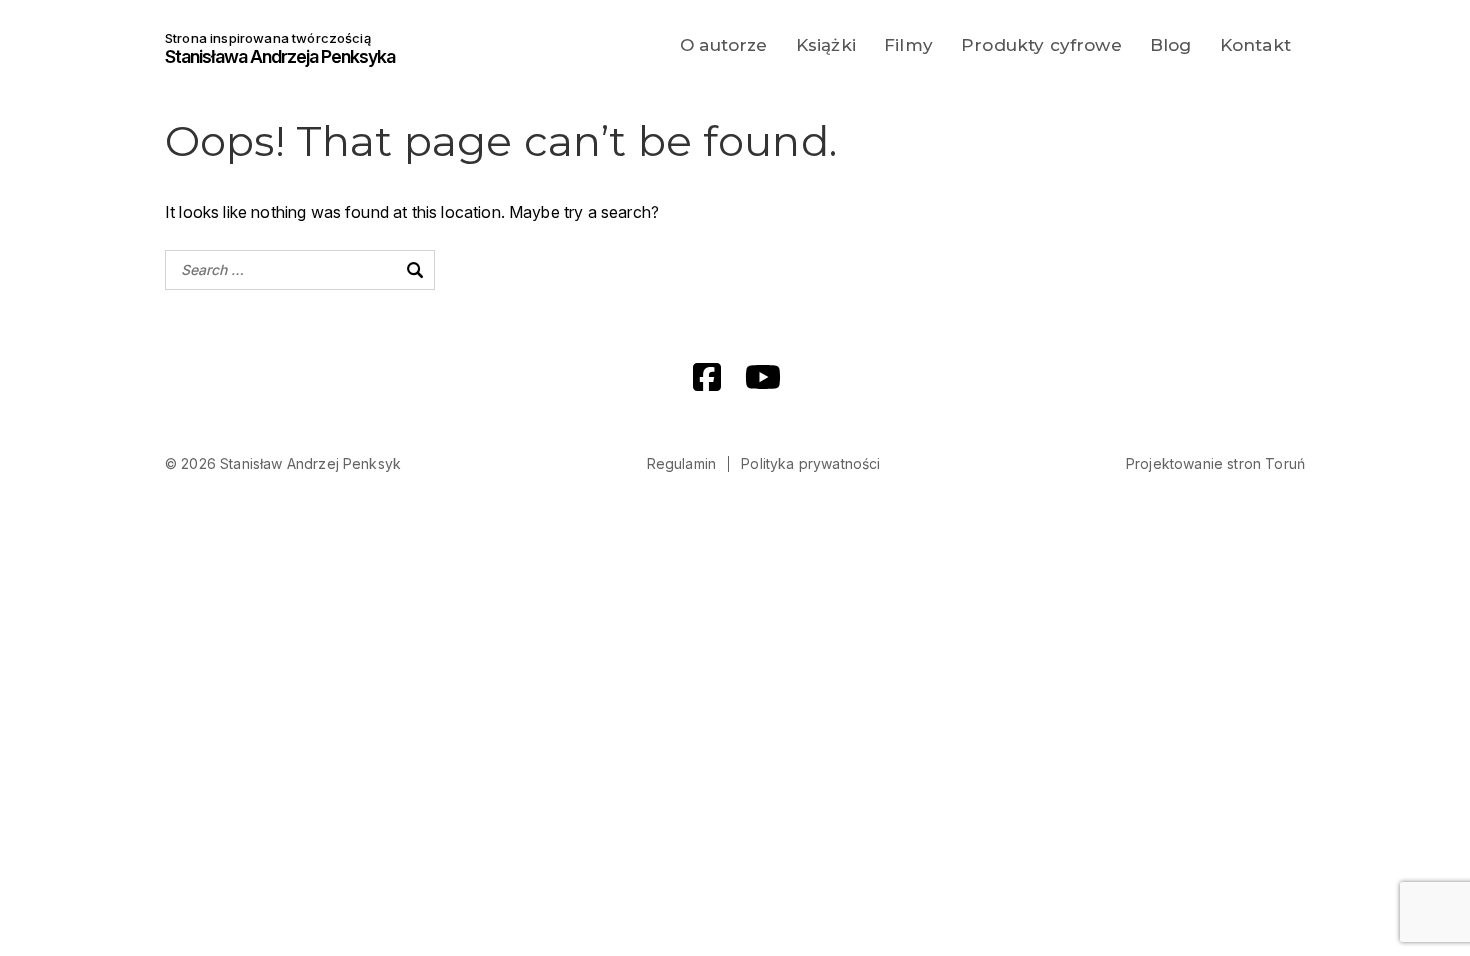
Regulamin (681, 463)
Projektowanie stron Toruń (1215, 463)
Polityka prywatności (810, 463)
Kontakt (1255, 45)
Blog (1171, 45)
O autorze (723, 45)
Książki (826, 45)
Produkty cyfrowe (1041, 45)
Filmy (908, 45)
